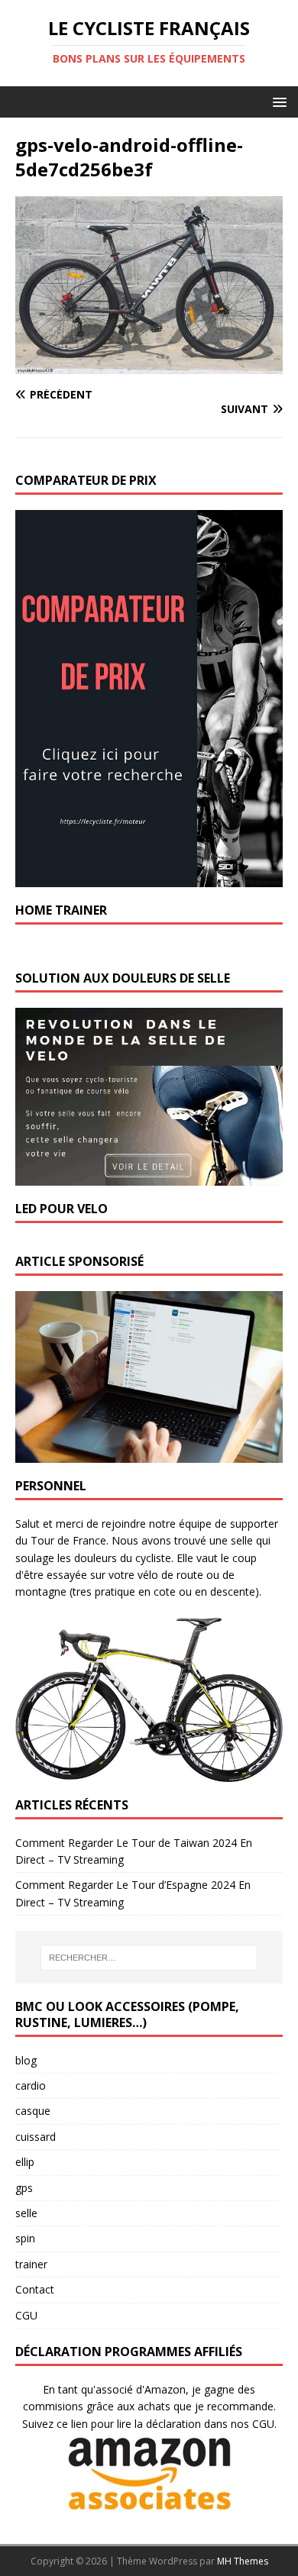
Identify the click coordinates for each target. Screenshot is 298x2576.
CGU (26, 2315)
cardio (31, 2085)
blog (26, 2060)
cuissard (36, 2137)
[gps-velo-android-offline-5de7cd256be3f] (149, 365)
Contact (35, 2289)
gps (24, 2188)
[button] (277, 101)
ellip (25, 2162)
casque (33, 2111)
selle (26, 2213)
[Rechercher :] (149, 1958)
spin (25, 2238)
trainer (31, 2264)
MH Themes (243, 2561)
